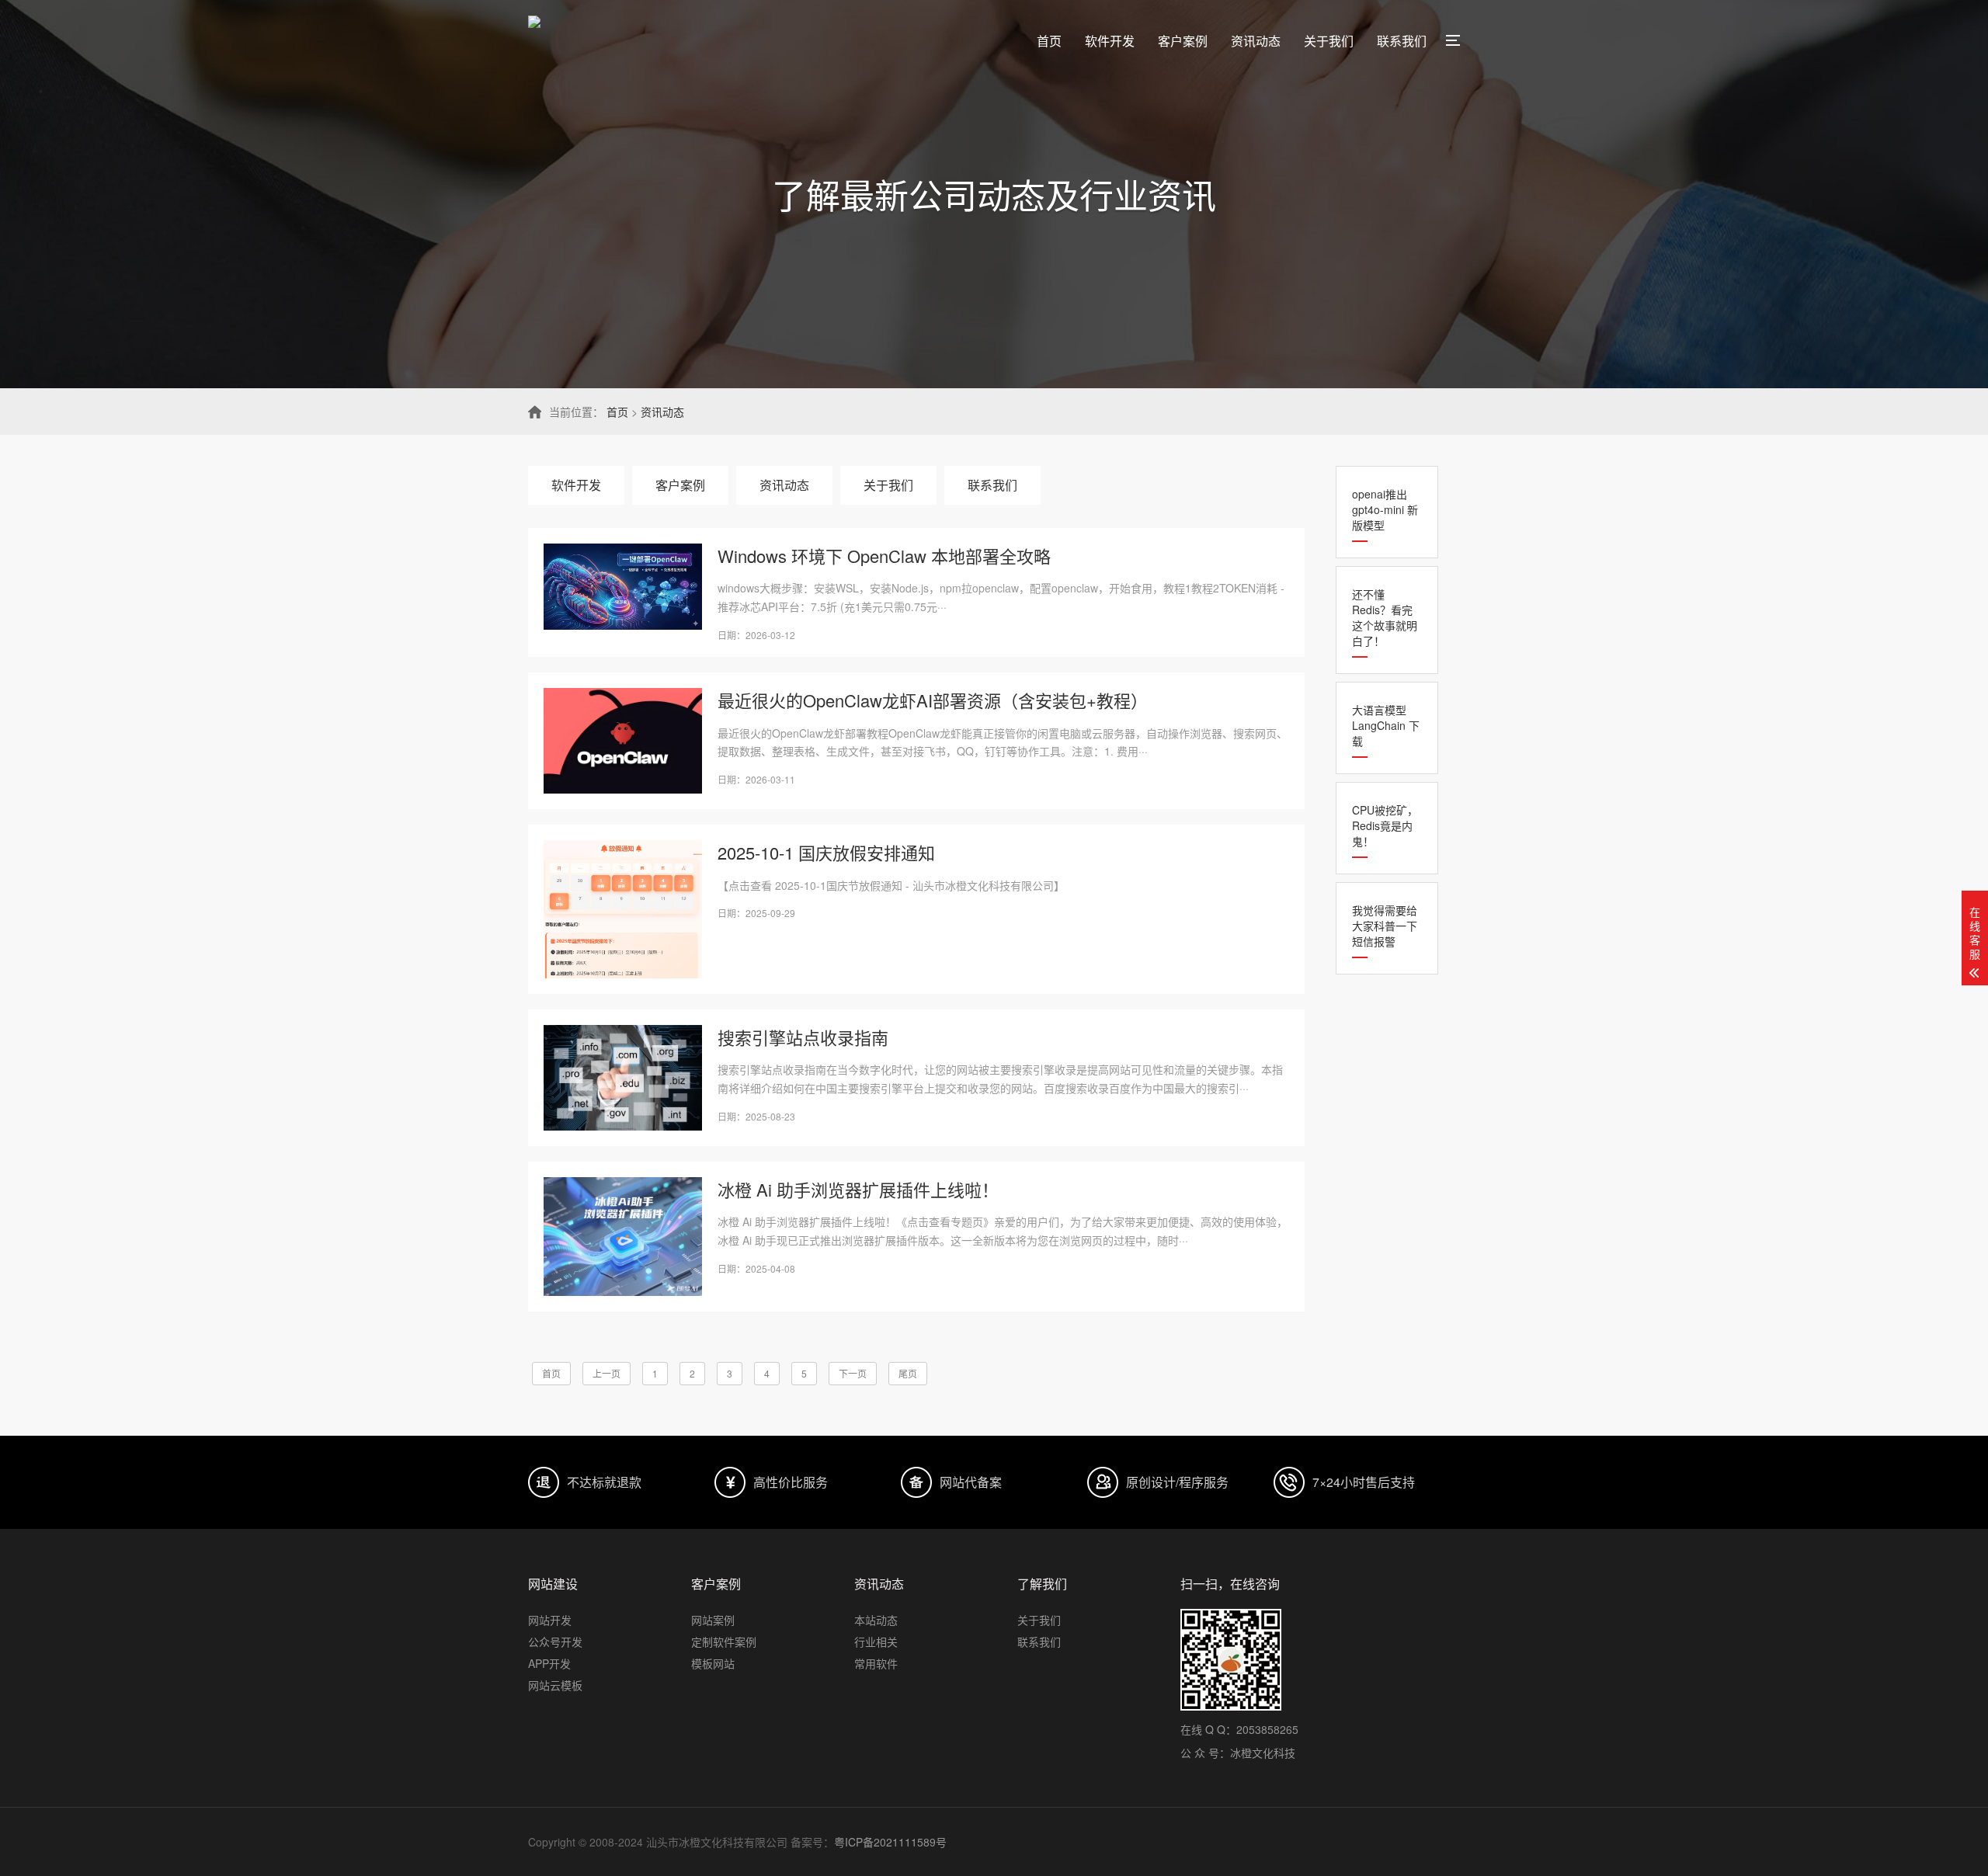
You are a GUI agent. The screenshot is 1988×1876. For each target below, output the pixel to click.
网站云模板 (555, 1685)
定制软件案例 (724, 1641)
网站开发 (550, 1620)
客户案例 (1183, 41)
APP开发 (549, 1663)
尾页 (908, 1373)
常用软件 (876, 1663)
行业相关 (876, 1641)
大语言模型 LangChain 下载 (1386, 725)
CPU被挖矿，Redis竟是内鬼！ (1385, 825)
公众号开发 (555, 1641)
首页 (1049, 41)
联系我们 (1402, 41)
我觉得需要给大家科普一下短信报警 (1385, 926)
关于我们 (1329, 41)
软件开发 (1110, 41)
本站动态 (876, 1620)
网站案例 (713, 1620)
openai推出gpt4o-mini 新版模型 (1385, 509)
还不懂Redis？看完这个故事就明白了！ (1385, 617)
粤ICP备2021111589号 (890, 1842)
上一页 (606, 1373)
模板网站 (713, 1663)
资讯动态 (1256, 41)
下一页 (853, 1373)
